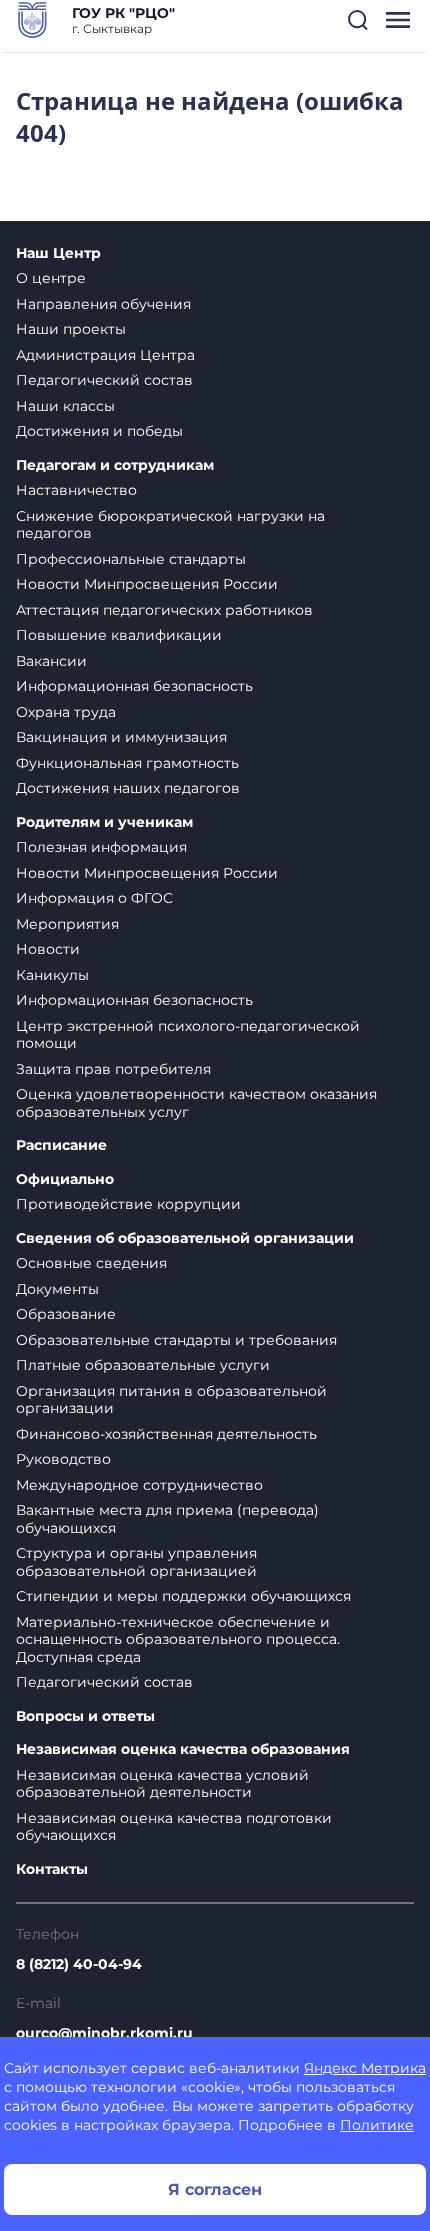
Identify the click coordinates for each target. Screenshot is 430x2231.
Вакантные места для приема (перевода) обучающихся (167, 1519)
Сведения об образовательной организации (185, 1238)
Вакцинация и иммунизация (121, 737)
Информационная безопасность (134, 686)
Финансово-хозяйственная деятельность (166, 1434)
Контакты (52, 1869)
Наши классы (65, 406)
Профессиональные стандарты (131, 559)
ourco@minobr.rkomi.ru (104, 2033)
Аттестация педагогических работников (164, 610)
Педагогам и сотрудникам (115, 465)
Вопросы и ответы (85, 1716)
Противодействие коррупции (128, 1204)
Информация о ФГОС (94, 898)
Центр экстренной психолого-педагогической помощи (188, 1035)
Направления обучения (103, 304)
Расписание (61, 1145)
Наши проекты (71, 329)
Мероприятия (67, 924)
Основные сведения (91, 1263)
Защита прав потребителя (113, 1069)
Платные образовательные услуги (143, 1365)
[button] (358, 20)
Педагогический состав (104, 380)
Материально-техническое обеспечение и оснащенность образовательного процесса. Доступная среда (178, 1639)
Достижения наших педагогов (128, 788)
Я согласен (215, 2189)
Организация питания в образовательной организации (171, 1400)
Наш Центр (58, 253)
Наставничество (76, 490)
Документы (57, 1289)
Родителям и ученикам (104, 822)
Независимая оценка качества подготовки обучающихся (174, 1827)
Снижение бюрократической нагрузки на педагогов (170, 525)
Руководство (63, 1459)
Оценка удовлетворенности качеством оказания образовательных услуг (196, 1103)
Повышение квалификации (119, 635)
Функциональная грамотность (127, 763)
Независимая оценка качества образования (183, 1749)
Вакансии (51, 661)
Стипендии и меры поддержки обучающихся (183, 1596)
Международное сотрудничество (139, 1485)
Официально (65, 1179)
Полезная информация (101, 847)
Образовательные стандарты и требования (176, 1340)
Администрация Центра (105, 355)
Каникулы (52, 975)
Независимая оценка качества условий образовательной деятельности (162, 1784)
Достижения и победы (99, 431)
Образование (66, 1314)
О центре (51, 278)
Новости (48, 949)
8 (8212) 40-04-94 (79, 1964)
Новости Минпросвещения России (147, 584)
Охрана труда (66, 712)
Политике (377, 2125)
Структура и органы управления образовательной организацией (136, 1562)
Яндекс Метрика (365, 2068)
